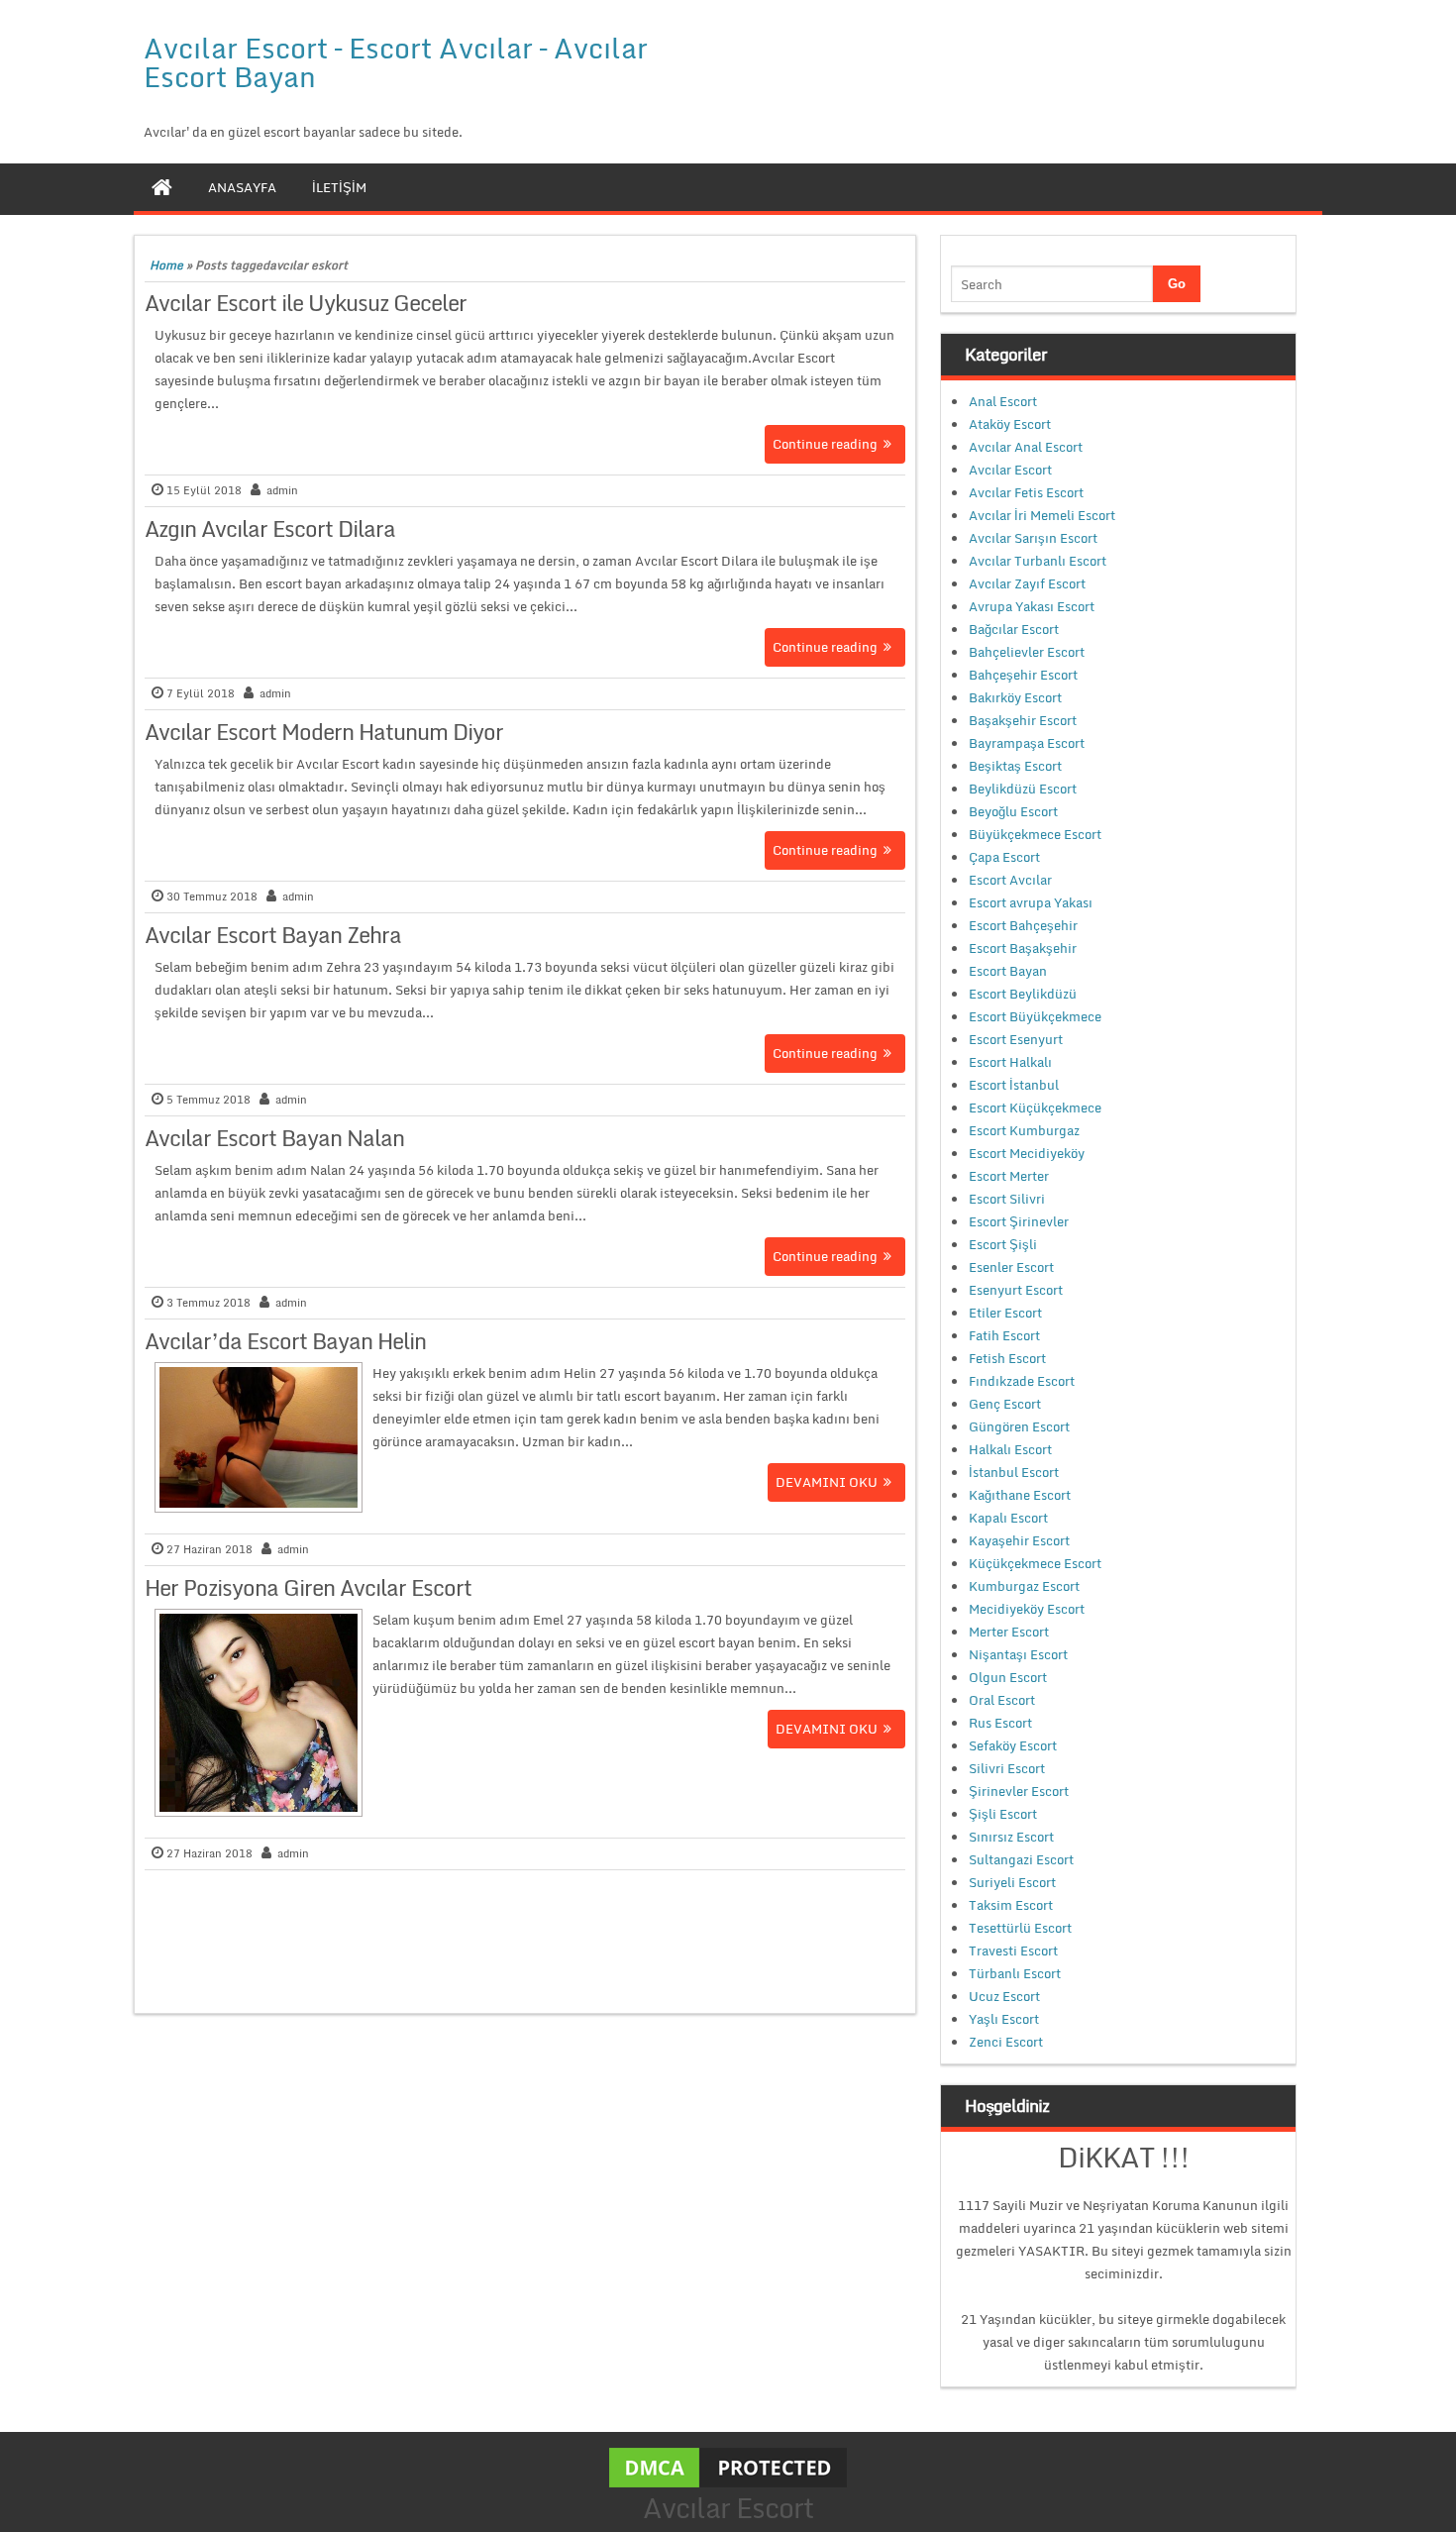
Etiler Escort (1005, 1313)
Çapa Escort (1004, 857)
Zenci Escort (1006, 2042)
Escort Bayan (1008, 971)
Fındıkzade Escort (1022, 1381)
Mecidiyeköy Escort (1027, 1609)
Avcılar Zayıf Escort (1027, 583)
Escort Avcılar (1010, 880)
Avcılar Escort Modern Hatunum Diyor (324, 732)
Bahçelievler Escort (1027, 652)
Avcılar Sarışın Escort (1033, 538)
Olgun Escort (1008, 1677)
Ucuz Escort (1004, 1996)
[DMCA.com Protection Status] (728, 2466)
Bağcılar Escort (1014, 629)
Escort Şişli (1003, 1244)
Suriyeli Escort (1012, 1882)
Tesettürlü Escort (1020, 1928)
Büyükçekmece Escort (1035, 834)
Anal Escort (1003, 401)
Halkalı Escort (1010, 1449)
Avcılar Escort (1010, 470)
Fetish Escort (1007, 1358)
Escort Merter (1009, 1176)
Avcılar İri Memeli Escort (1042, 515)
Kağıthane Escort (1020, 1495)
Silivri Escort (1007, 1768)
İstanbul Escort (1014, 1472)
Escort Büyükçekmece (1035, 1016)
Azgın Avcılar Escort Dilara (270, 528)
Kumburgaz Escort (1024, 1586)
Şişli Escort (1003, 1814)
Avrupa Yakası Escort (1032, 606)
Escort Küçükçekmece (1035, 1108)
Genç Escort (1005, 1404)
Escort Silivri (1007, 1199)
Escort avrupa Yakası (1031, 902)
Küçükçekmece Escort (1035, 1563)
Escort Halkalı (1010, 1062)
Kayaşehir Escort (1019, 1540)
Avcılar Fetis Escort (1026, 492)
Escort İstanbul (1014, 1085)
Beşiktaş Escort (1015, 766)
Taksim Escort (1011, 1905)
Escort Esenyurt (1016, 1039)
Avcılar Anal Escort (1026, 447)
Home (166, 265)
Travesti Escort (1013, 1951)
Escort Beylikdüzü (1023, 994)
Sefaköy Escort (1013, 1745)
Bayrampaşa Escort (1027, 743)
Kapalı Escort (1008, 1518)
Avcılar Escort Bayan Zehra (273, 935)
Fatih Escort (1004, 1335)
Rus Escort (1000, 1723)
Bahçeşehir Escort (1023, 675)
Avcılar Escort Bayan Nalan (274, 1138)
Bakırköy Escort (1015, 697)
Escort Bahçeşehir (1023, 925)
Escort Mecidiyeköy (1027, 1153)
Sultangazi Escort (1021, 1859)
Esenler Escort (1011, 1267)
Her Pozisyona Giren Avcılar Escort (308, 1587)
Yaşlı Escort (1004, 2019)
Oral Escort (1002, 1700)
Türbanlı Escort (1015, 1973)
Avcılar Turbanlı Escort (1038, 561)
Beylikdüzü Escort (1023, 789)
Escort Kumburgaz (1024, 1130)
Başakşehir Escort (1023, 720)
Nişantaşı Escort (1018, 1654)
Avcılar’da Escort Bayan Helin (285, 1341)
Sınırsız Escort (1011, 1837)
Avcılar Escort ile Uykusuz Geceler (306, 303)
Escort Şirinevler (1019, 1221)
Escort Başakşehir (1023, 948)
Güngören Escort (1019, 1426)
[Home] (162, 187)
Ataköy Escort (1010, 424)
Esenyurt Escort (1016, 1290)
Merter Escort (1009, 1632)
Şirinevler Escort (1019, 1791)
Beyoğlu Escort (1013, 811)
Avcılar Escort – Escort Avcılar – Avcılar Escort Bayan (396, 62)
